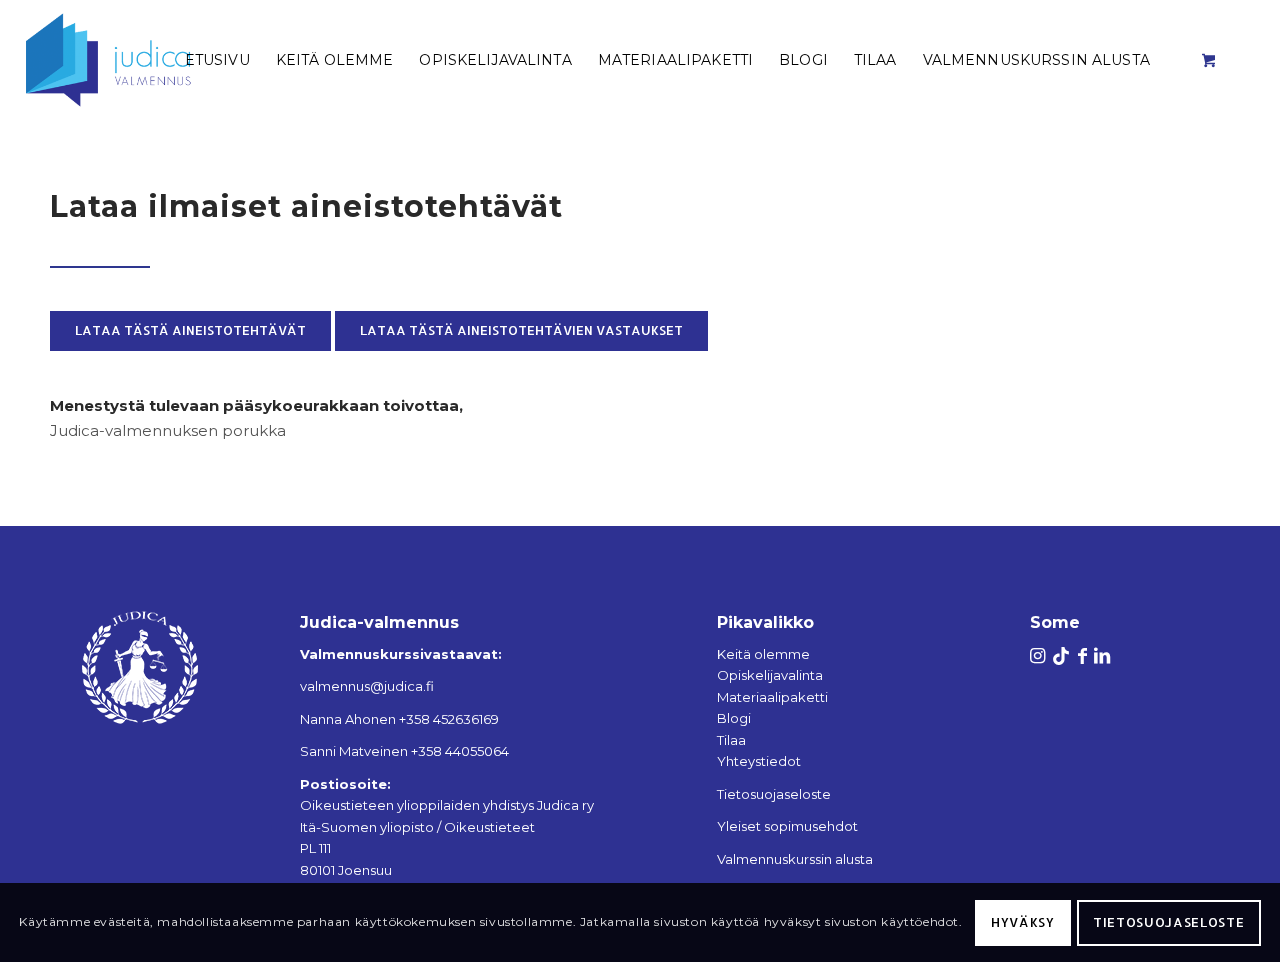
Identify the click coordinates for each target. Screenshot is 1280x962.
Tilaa (731, 740)
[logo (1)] (132, 60)
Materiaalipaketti (772, 697)
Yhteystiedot (759, 761)
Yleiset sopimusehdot (787, 826)
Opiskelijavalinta (770, 675)
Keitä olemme (763, 654)
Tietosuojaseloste (774, 794)
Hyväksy (1023, 922)
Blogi (734, 718)
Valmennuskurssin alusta (795, 859)
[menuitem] (217, 60)
